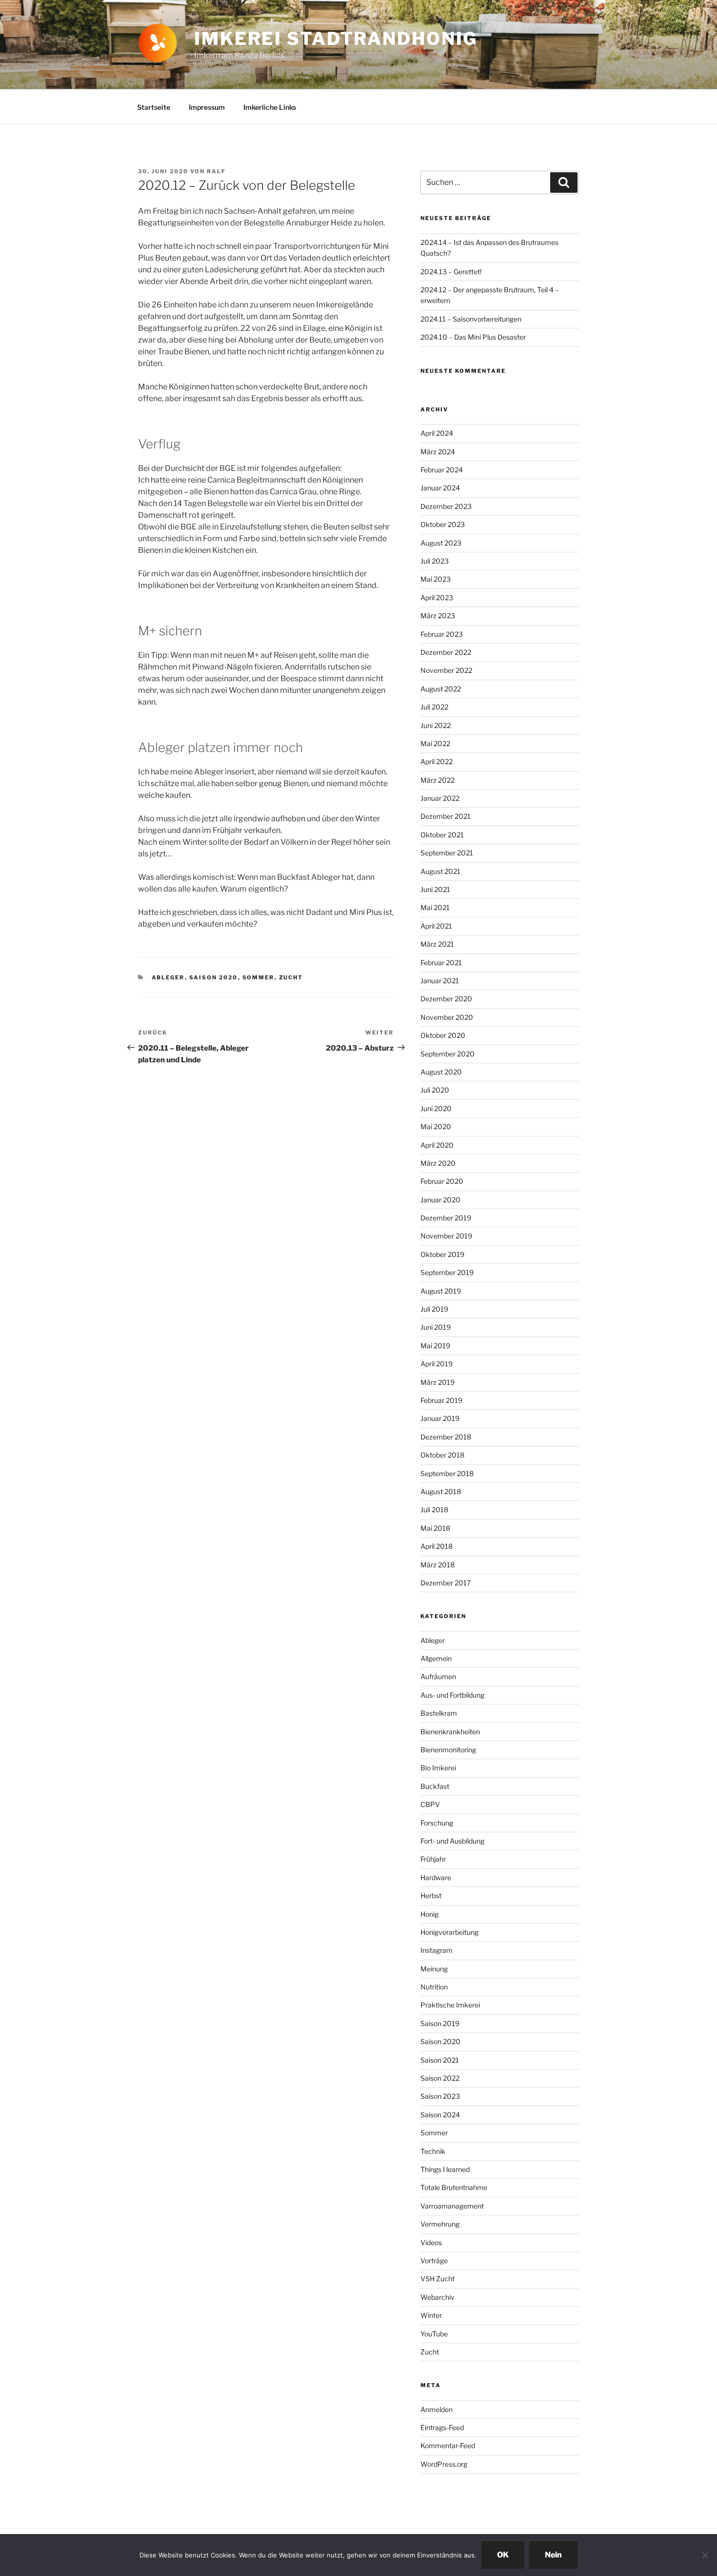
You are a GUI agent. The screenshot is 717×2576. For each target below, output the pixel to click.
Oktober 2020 (443, 1035)
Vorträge (434, 2261)
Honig (429, 1914)
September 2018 (447, 1473)
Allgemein (436, 1658)
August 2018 (441, 1491)
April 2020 (437, 1145)
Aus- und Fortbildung (452, 1695)
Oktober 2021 (442, 835)
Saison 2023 (440, 2096)
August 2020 (441, 1072)
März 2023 (438, 616)
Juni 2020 (436, 1108)
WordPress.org (444, 2464)
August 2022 (441, 689)
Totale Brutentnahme (454, 2187)
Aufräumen (438, 1676)
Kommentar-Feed (448, 2445)
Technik (433, 2151)
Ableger (168, 977)
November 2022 (446, 670)
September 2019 (447, 1272)
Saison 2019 (440, 2023)
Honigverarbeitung (449, 1932)
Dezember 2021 (446, 816)
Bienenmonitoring (448, 1750)
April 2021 (436, 926)
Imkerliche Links (270, 107)
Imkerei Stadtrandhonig (336, 39)
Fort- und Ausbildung (452, 1841)
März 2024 (438, 452)
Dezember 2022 (446, 652)
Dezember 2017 (446, 1583)
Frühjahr (433, 1859)
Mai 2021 (435, 907)
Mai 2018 (435, 1528)
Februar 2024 (442, 470)
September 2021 (447, 853)
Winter (431, 2315)
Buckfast (435, 1786)
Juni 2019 (436, 1327)
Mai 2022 (435, 743)
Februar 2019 (441, 1400)
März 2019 (438, 1382)
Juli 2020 (435, 1090)
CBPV (430, 1804)
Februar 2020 (442, 1181)
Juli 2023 (435, 561)
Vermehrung (440, 2224)
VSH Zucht (438, 2279)
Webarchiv (438, 2297)
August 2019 (441, 1291)
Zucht (291, 977)
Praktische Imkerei (450, 2005)
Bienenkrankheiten (450, 1732)
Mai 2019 (435, 1346)
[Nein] (705, 2555)
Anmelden (437, 2409)
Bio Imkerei (438, 1768)
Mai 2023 (436, 579)
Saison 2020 (214, 977)
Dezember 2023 (446, 506)
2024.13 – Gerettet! (451, 272)
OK (503, 2555)
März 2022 (438, 780)
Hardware (436, 1877)
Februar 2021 (441, 963)
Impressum (207, 107)
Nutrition (434, 1987)
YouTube (434, 2334)
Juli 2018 (434, 1510)
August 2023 (441, 543)
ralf (216, 171)
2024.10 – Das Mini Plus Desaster (473, 337)
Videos (431, 2242)
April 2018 (437, 1546)
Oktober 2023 (443, 524)
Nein (553, 2555)
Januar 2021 (440, 981)
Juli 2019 (434, 1309)
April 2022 (437, 761)
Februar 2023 (442, 634)
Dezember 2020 (446, 999)
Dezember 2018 (446, 1437)
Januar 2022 (440, 798)
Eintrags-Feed (442, 2427)
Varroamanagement (452, 2206)
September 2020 (448, 1054)
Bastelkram (439, 1713)
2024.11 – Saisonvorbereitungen (471, 319)
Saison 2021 (440, 2060)
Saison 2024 (440, 2115)
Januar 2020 (440, 1200)
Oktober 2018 (442, 1455)
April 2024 (437, 433)
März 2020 (438, 1163)
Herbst (431, 1896)
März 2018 (438, 1565)
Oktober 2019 (442, 1254)
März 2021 (437, 944)
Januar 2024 (440, 488)
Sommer (259, 977)
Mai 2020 (436, 1126)
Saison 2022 (440, 2078)
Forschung (437, 1823)
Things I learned (445, 2169)
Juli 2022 (434, 707)
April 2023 (437, 598)
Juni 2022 (436, 725)
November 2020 (447, 1017)
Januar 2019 (440, 1418)
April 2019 (437, 1364)
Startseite (154, 107)
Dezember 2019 (446, 1218)
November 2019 (446, 1236)
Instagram (437, 1950)
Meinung (434, 1969)
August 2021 (440, 871)
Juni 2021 (435, 889)
